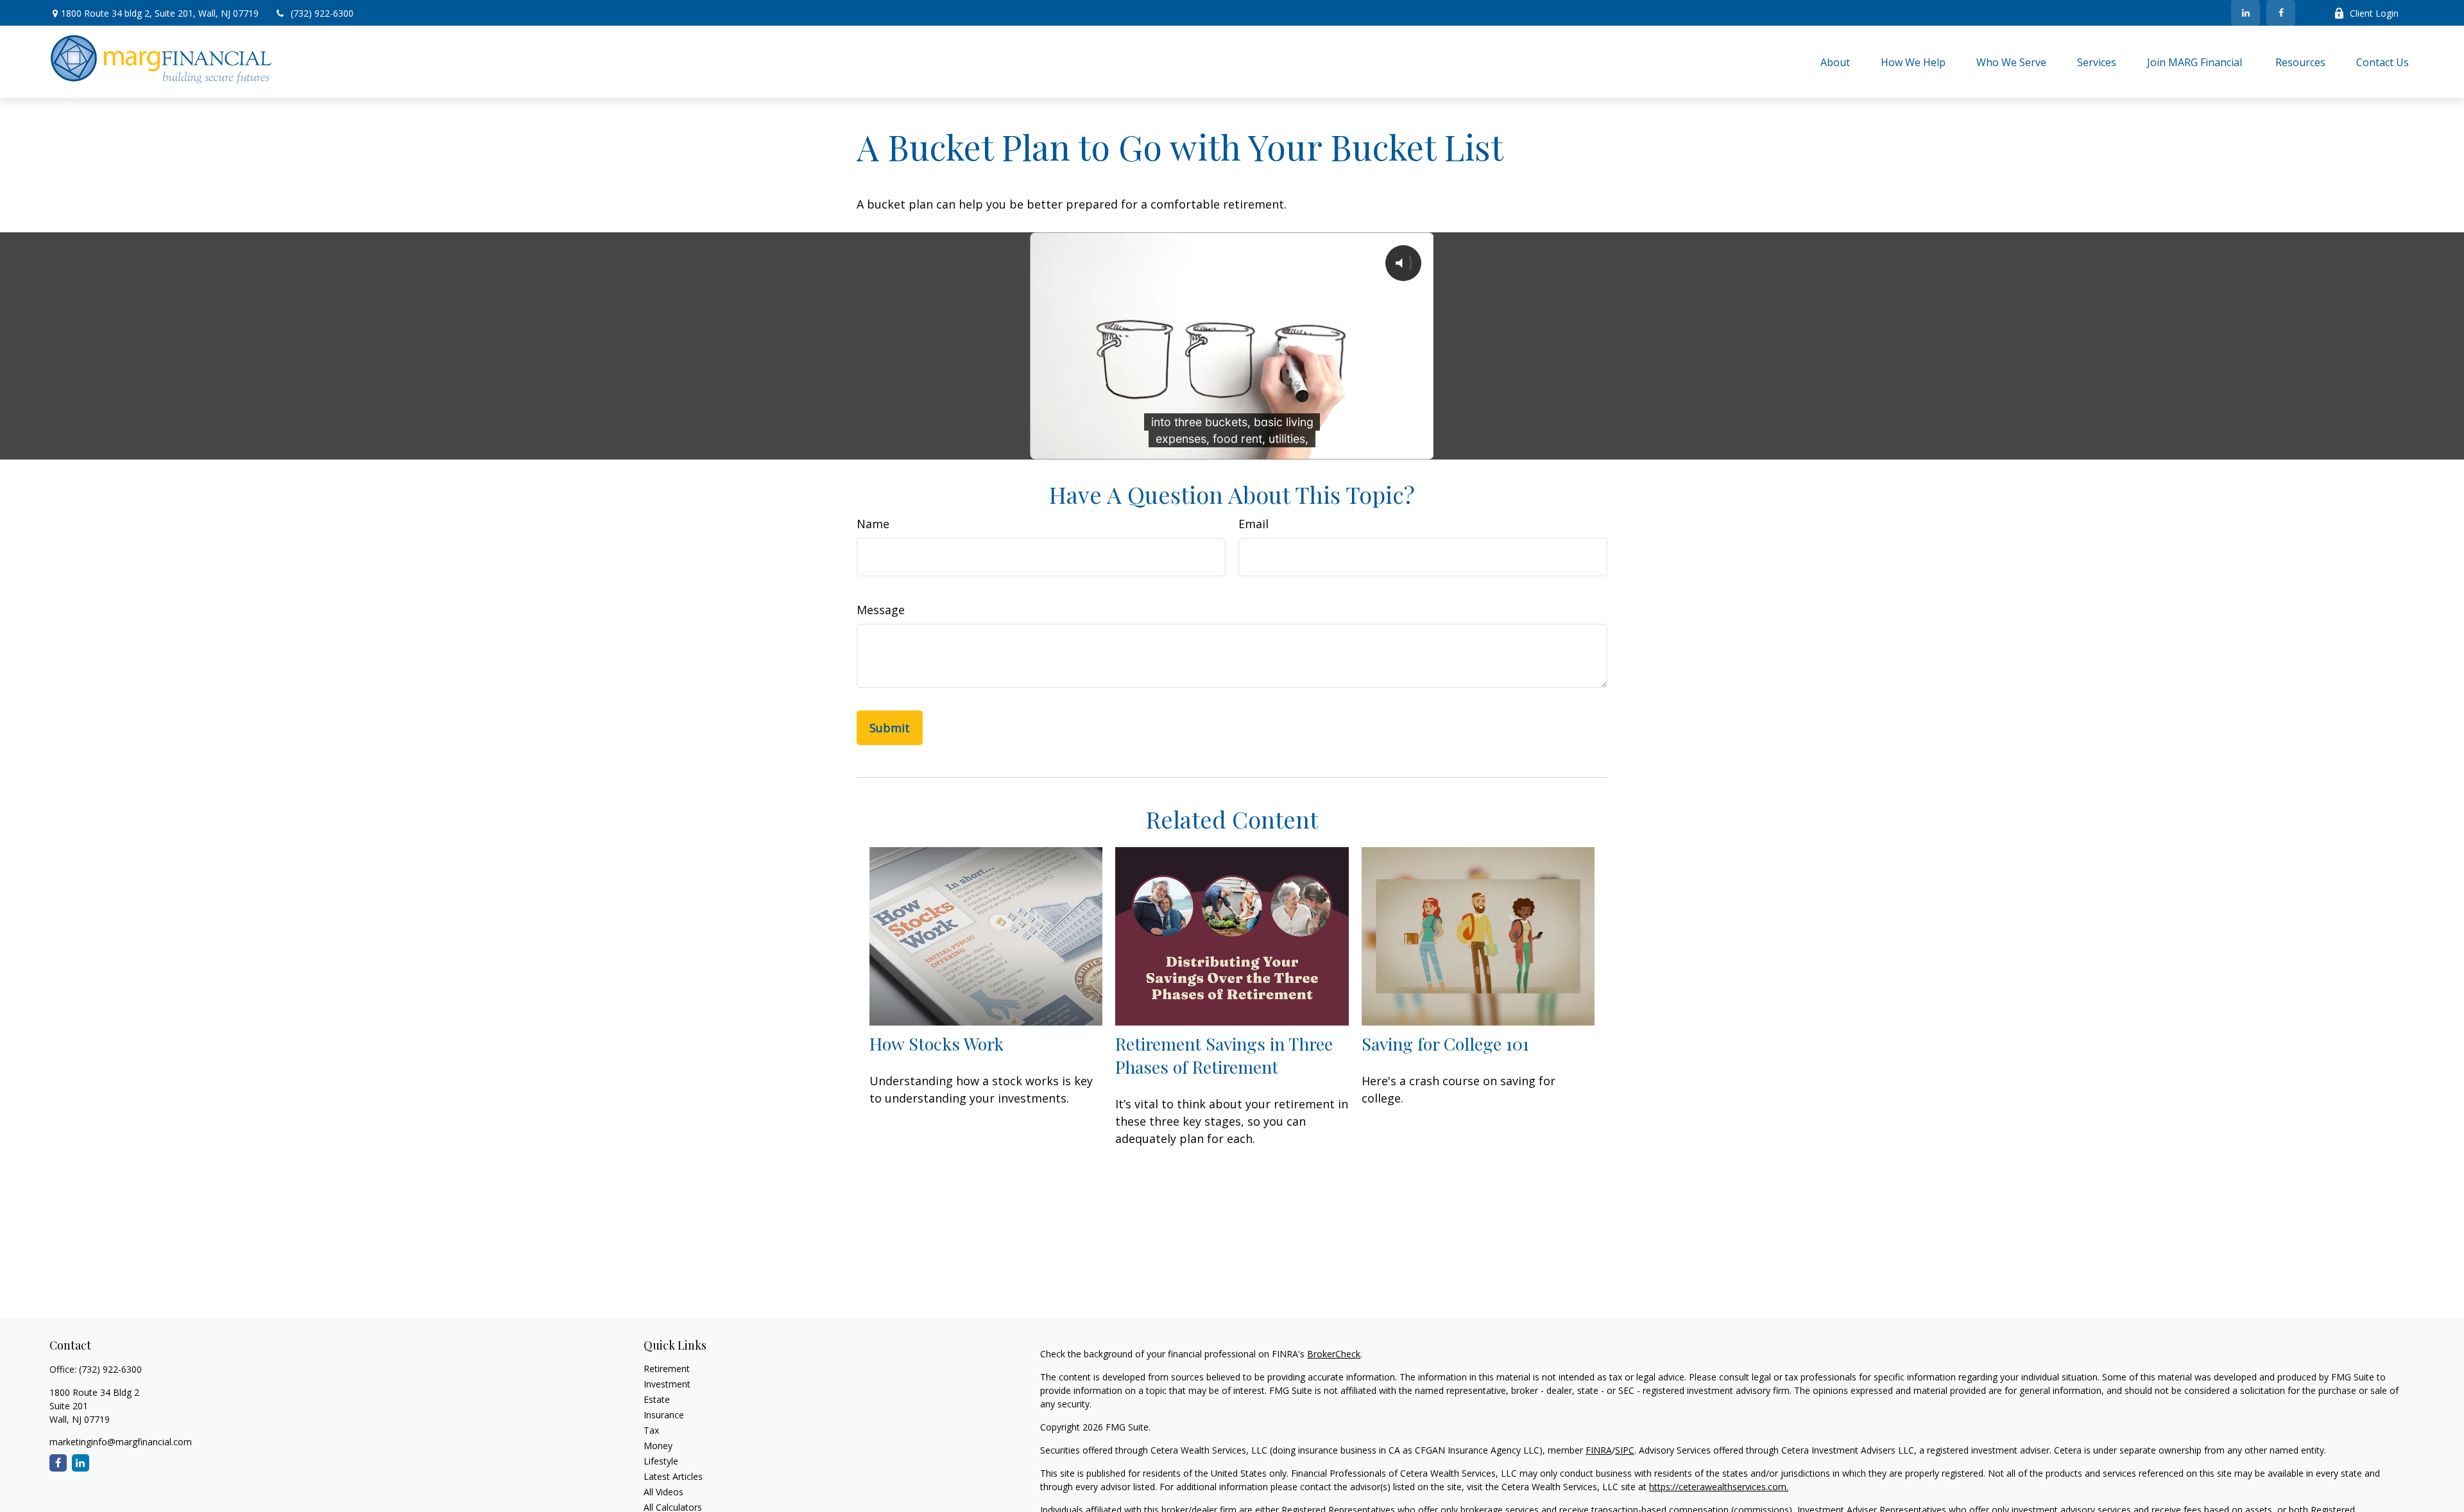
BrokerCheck (1334, 1354)
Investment (667, 1384)
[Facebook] (2281, 13)
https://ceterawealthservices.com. (1719, 1487)
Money (658, 1446)
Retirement (667, 1369)
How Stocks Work (937, 1044)
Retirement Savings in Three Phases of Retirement (1224, 1055)
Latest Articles (673, 1476)
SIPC (1625, 1450)
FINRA (1599, 1450)
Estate (657, 1399)
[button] (1835, 62)
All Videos (663, 1492)
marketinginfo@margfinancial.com (121, 1442)
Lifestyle (661, 1461)
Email (1253, 524)
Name (873, 524)
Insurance (664, 1415)
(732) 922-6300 (322, 13)
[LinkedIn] (2246, 13)
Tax (651, 1430)
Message (881, 610)
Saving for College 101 (1445, 1044)
